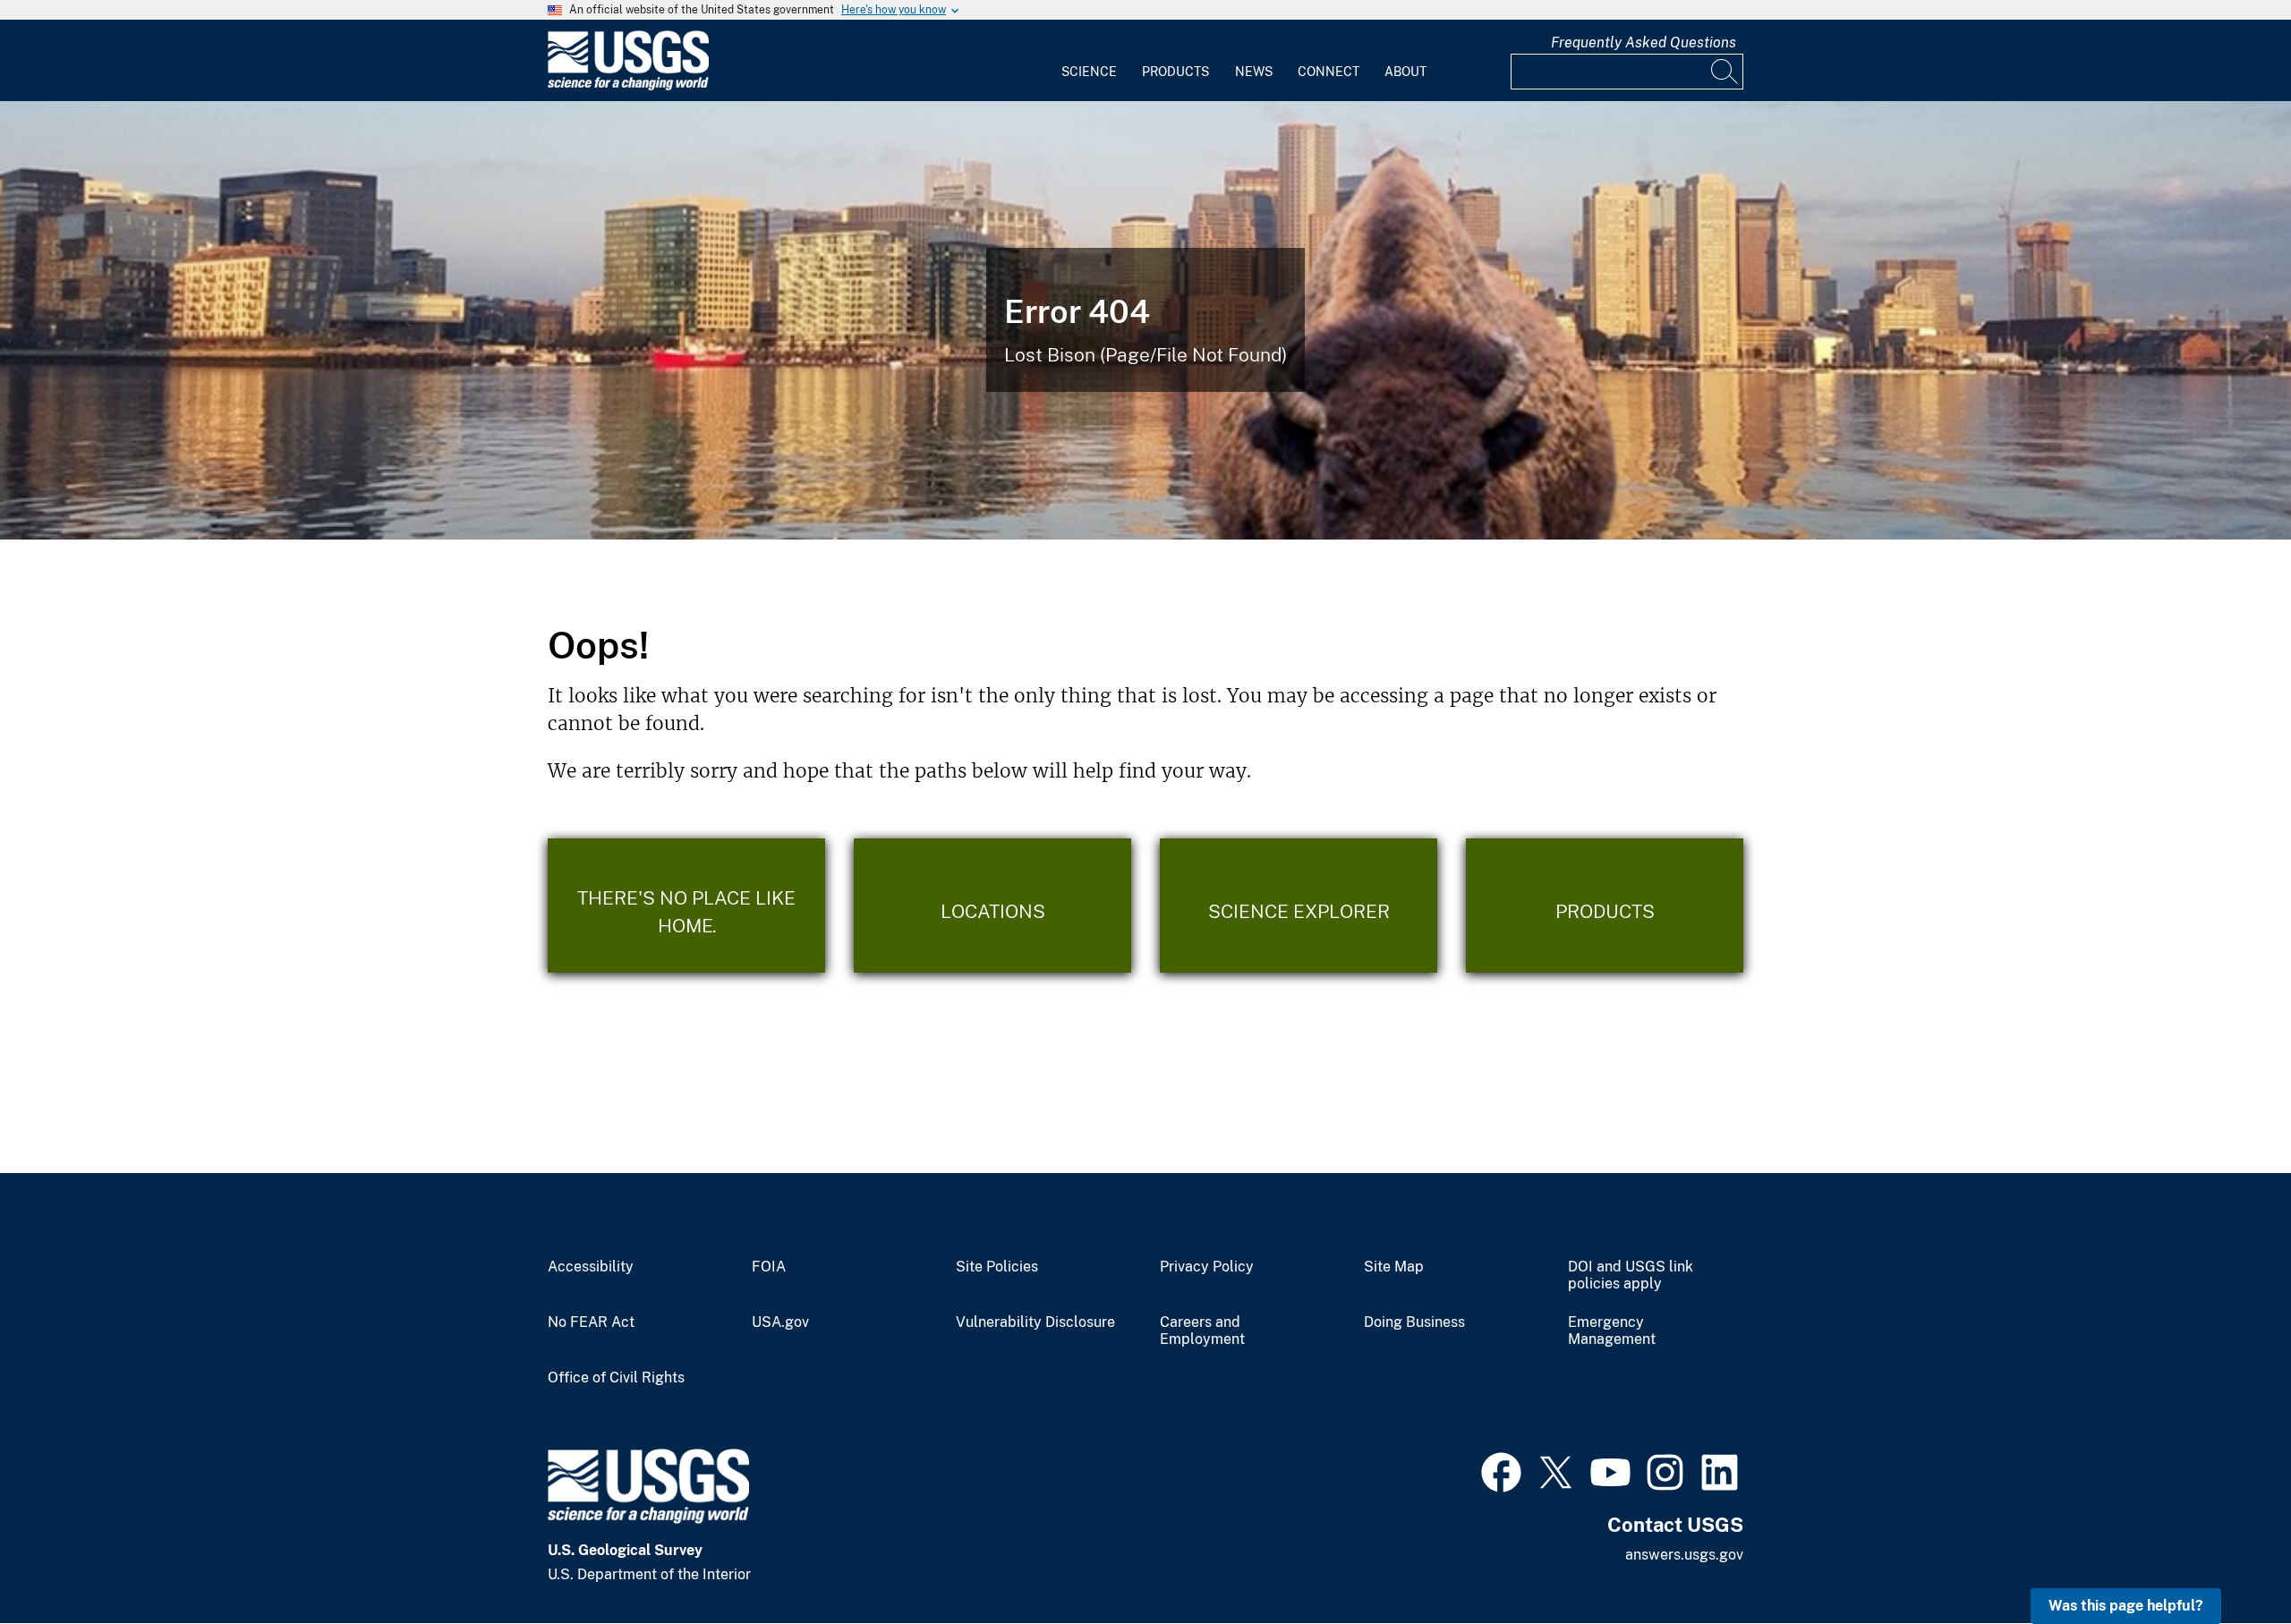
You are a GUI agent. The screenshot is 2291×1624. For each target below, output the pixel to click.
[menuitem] (1089, 61)
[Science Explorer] (1299, 906)
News (1254, 72)
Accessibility (591, 1267)
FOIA (769, 1267)
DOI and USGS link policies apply (1631, 1275)
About (1405, 72)
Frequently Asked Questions (1644, 43)
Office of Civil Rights (616, 1378)
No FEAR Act (591, 1322)
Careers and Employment (1202, 1331)
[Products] (1605, 906)
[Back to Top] (2226, 1559)
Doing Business (1414, 1322)
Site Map (1394, 1267)
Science (1089, 72)
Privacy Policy (1207, 1267)
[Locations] (992, 906)
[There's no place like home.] (686, 906)
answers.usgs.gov (1684, 1555)
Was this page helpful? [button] (2126, 1606)
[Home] (628, 86)
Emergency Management (1612, 1331)
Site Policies (997, 1267)
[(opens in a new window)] (1501, 1470)
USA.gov (780, 1322)
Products (1175, 72)
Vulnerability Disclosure (1035, 1322)
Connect (1329, 72)
